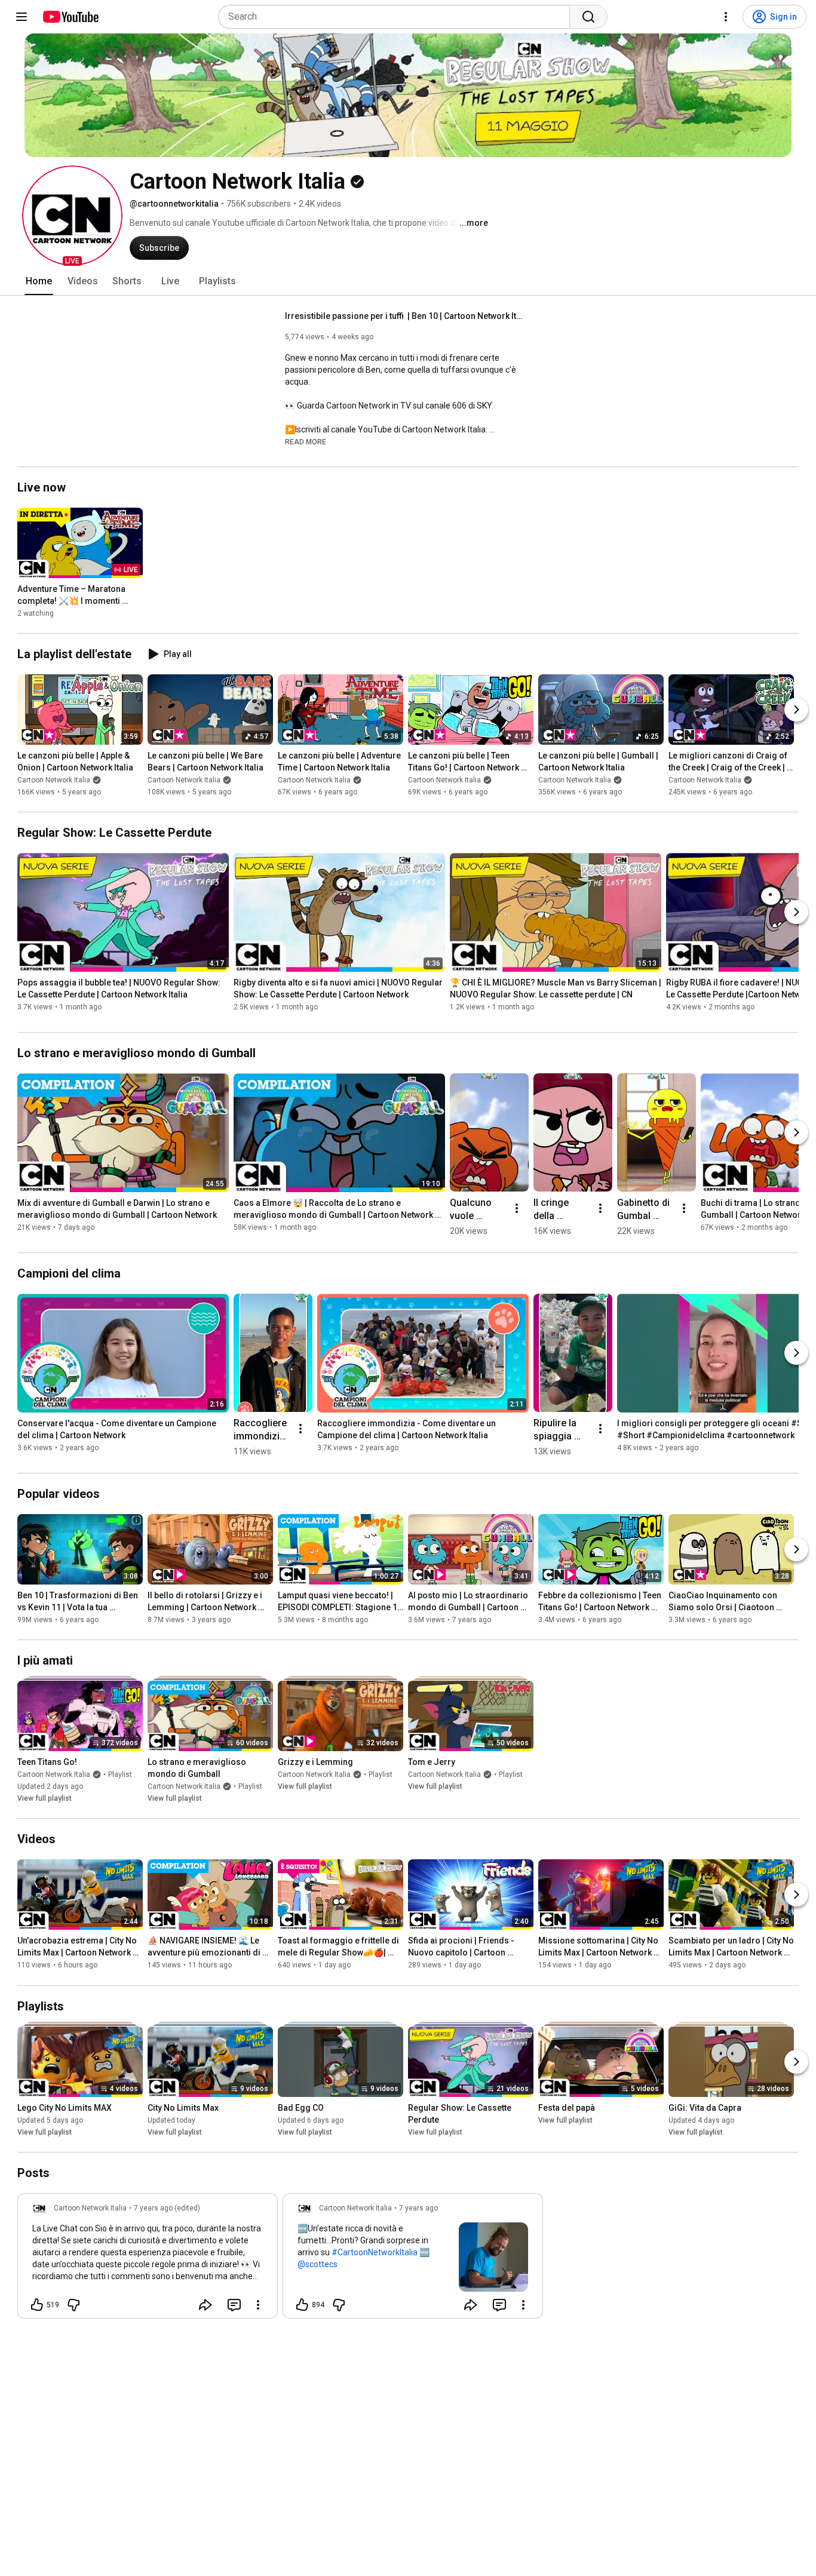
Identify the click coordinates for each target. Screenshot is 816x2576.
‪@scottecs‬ (317, 2264)
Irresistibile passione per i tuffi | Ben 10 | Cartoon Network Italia (405, 316)
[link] (148, 2259)
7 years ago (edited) (167, 2208)
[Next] (796, 710)
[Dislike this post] (73, 2305)
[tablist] (408, 281)
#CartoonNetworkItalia (375, 2252)
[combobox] (398, 17)
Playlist (120, 1774)
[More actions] (517, 1208)
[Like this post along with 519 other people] (37, 2305)
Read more (306, 442)
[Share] (205, 2305)
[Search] (588, 17)
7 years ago (418, 2208)
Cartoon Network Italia (54, 780)
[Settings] (726, 17)
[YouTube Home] (70, 17)
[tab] (39, 281)
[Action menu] (258, 2305)
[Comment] (234, 2305)
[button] (72, 216)
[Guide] (22, 17)
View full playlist (45, 1798)
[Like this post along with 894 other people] (302, 2305)
